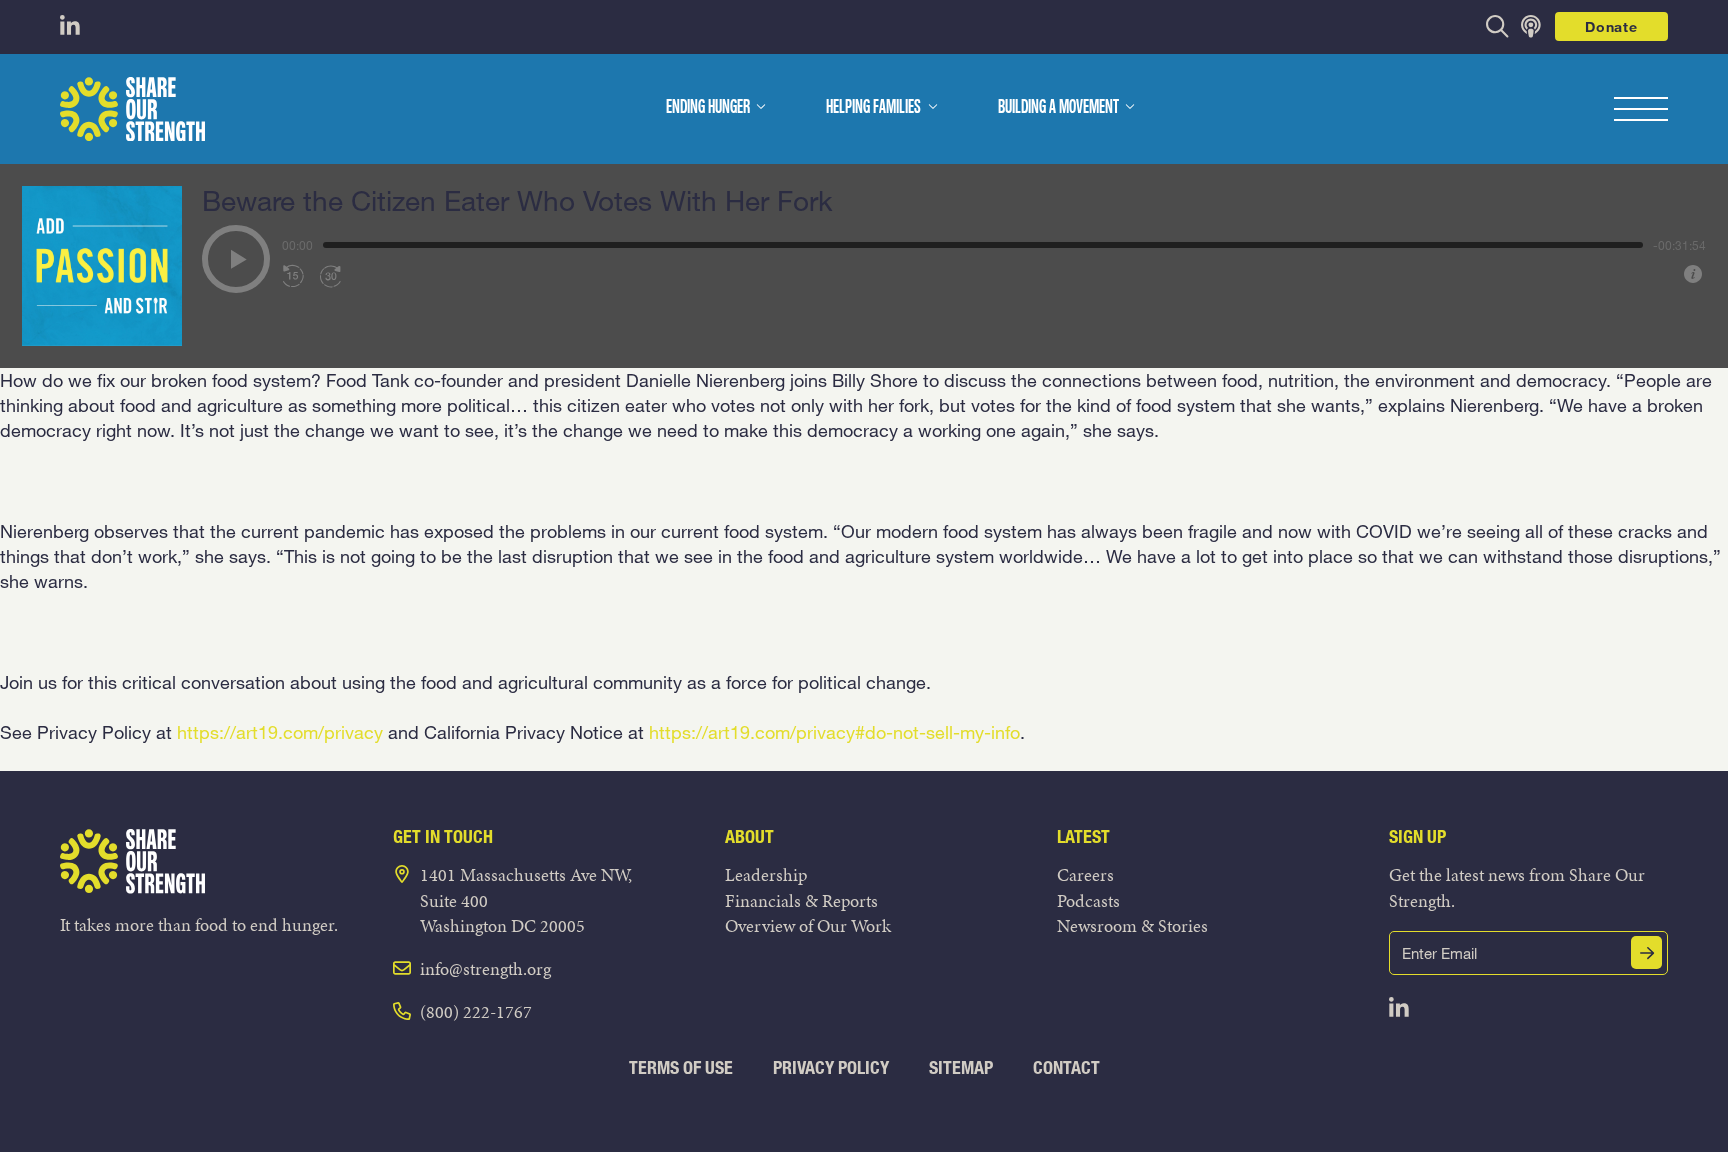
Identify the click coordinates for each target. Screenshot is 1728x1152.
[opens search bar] (1497, 26)
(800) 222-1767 (476, 1011)
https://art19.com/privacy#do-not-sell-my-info (834, 732)
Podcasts (1088, 900)
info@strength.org (485, 968)
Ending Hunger (708, 108)
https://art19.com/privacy (280, 732)
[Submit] (1647, 952)
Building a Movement (1058, 108)
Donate (1611, 26)
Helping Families (873, 108)
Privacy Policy (831, 1067)
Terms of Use (681, 1067)
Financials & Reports (801, 900)
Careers (1085, 874)
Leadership (766, 874)
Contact (1066, 1067)
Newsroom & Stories (1132, 925)
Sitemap (961, 1067)
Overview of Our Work (808, 925)
